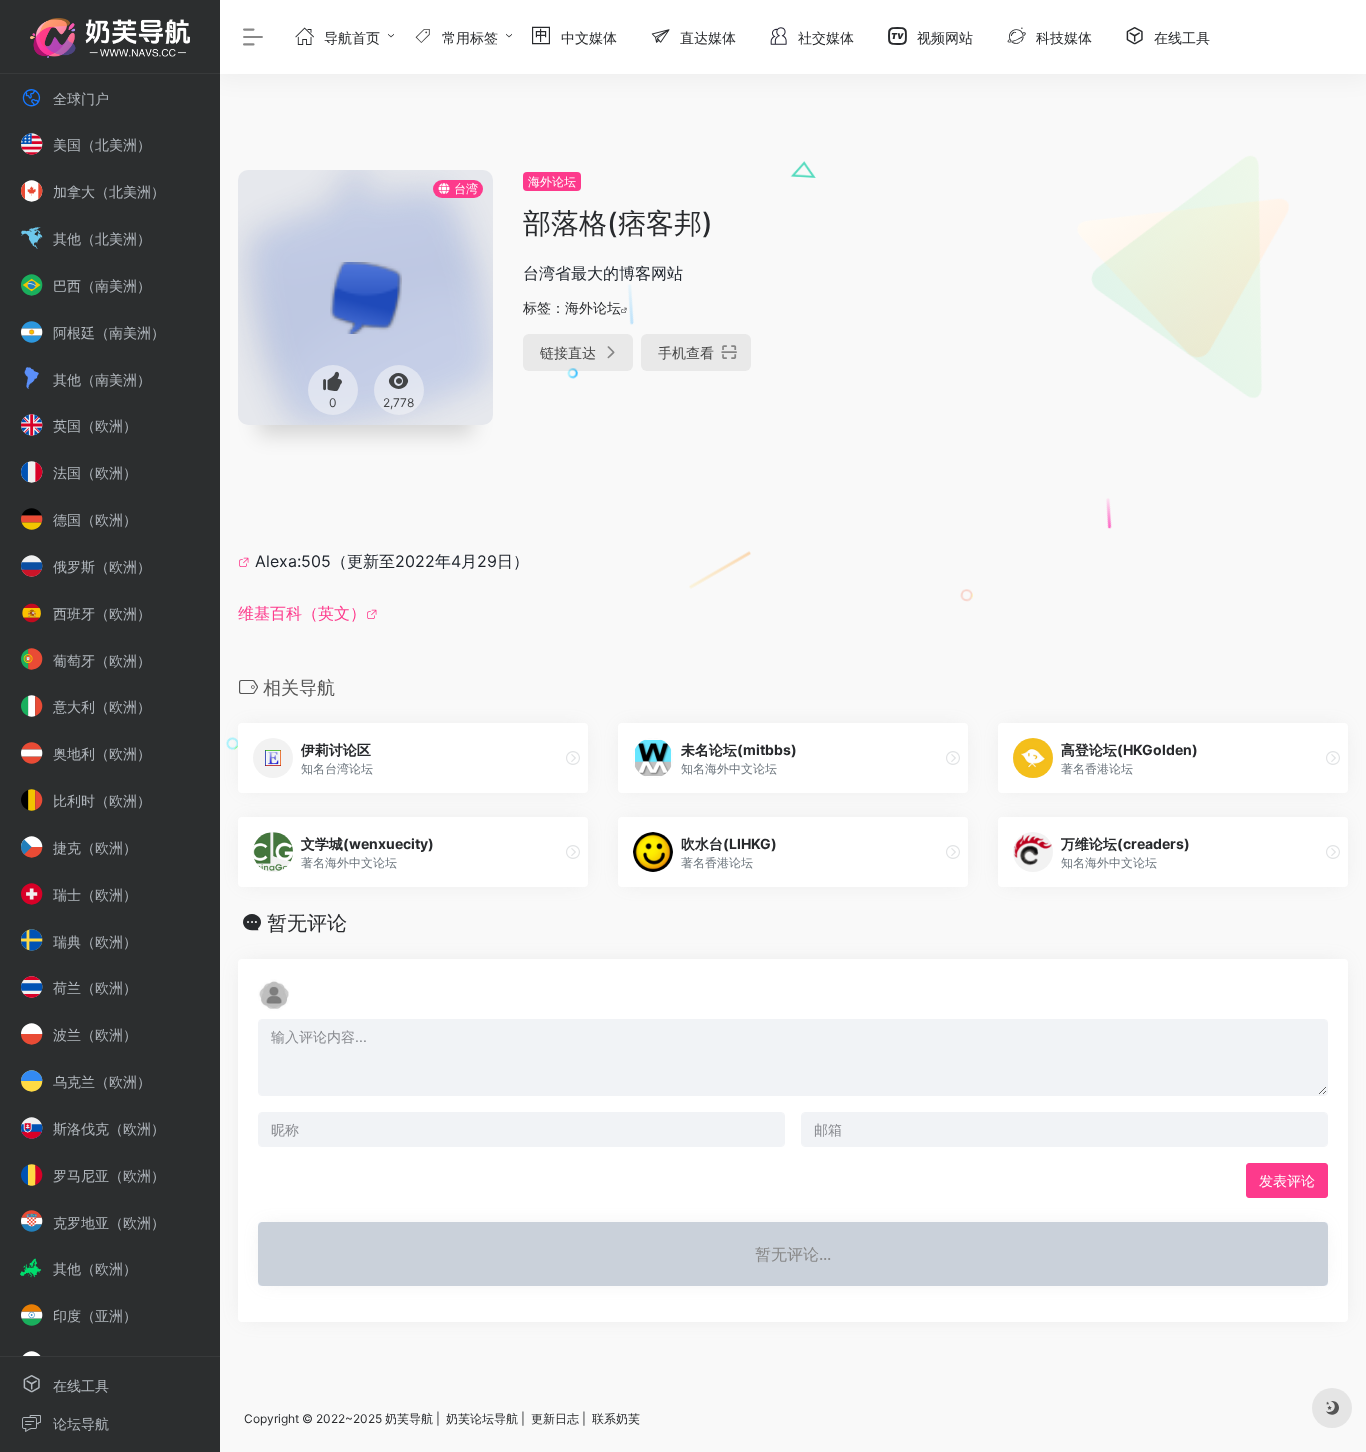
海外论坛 (552, 181)
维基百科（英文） (302, 613)
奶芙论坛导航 (482, 1418)
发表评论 (1287, 1180)
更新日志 (555, 1418)
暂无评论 (307, 923)
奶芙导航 (409, 1418)
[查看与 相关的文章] (246, 561)
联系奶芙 (616, 1418)
